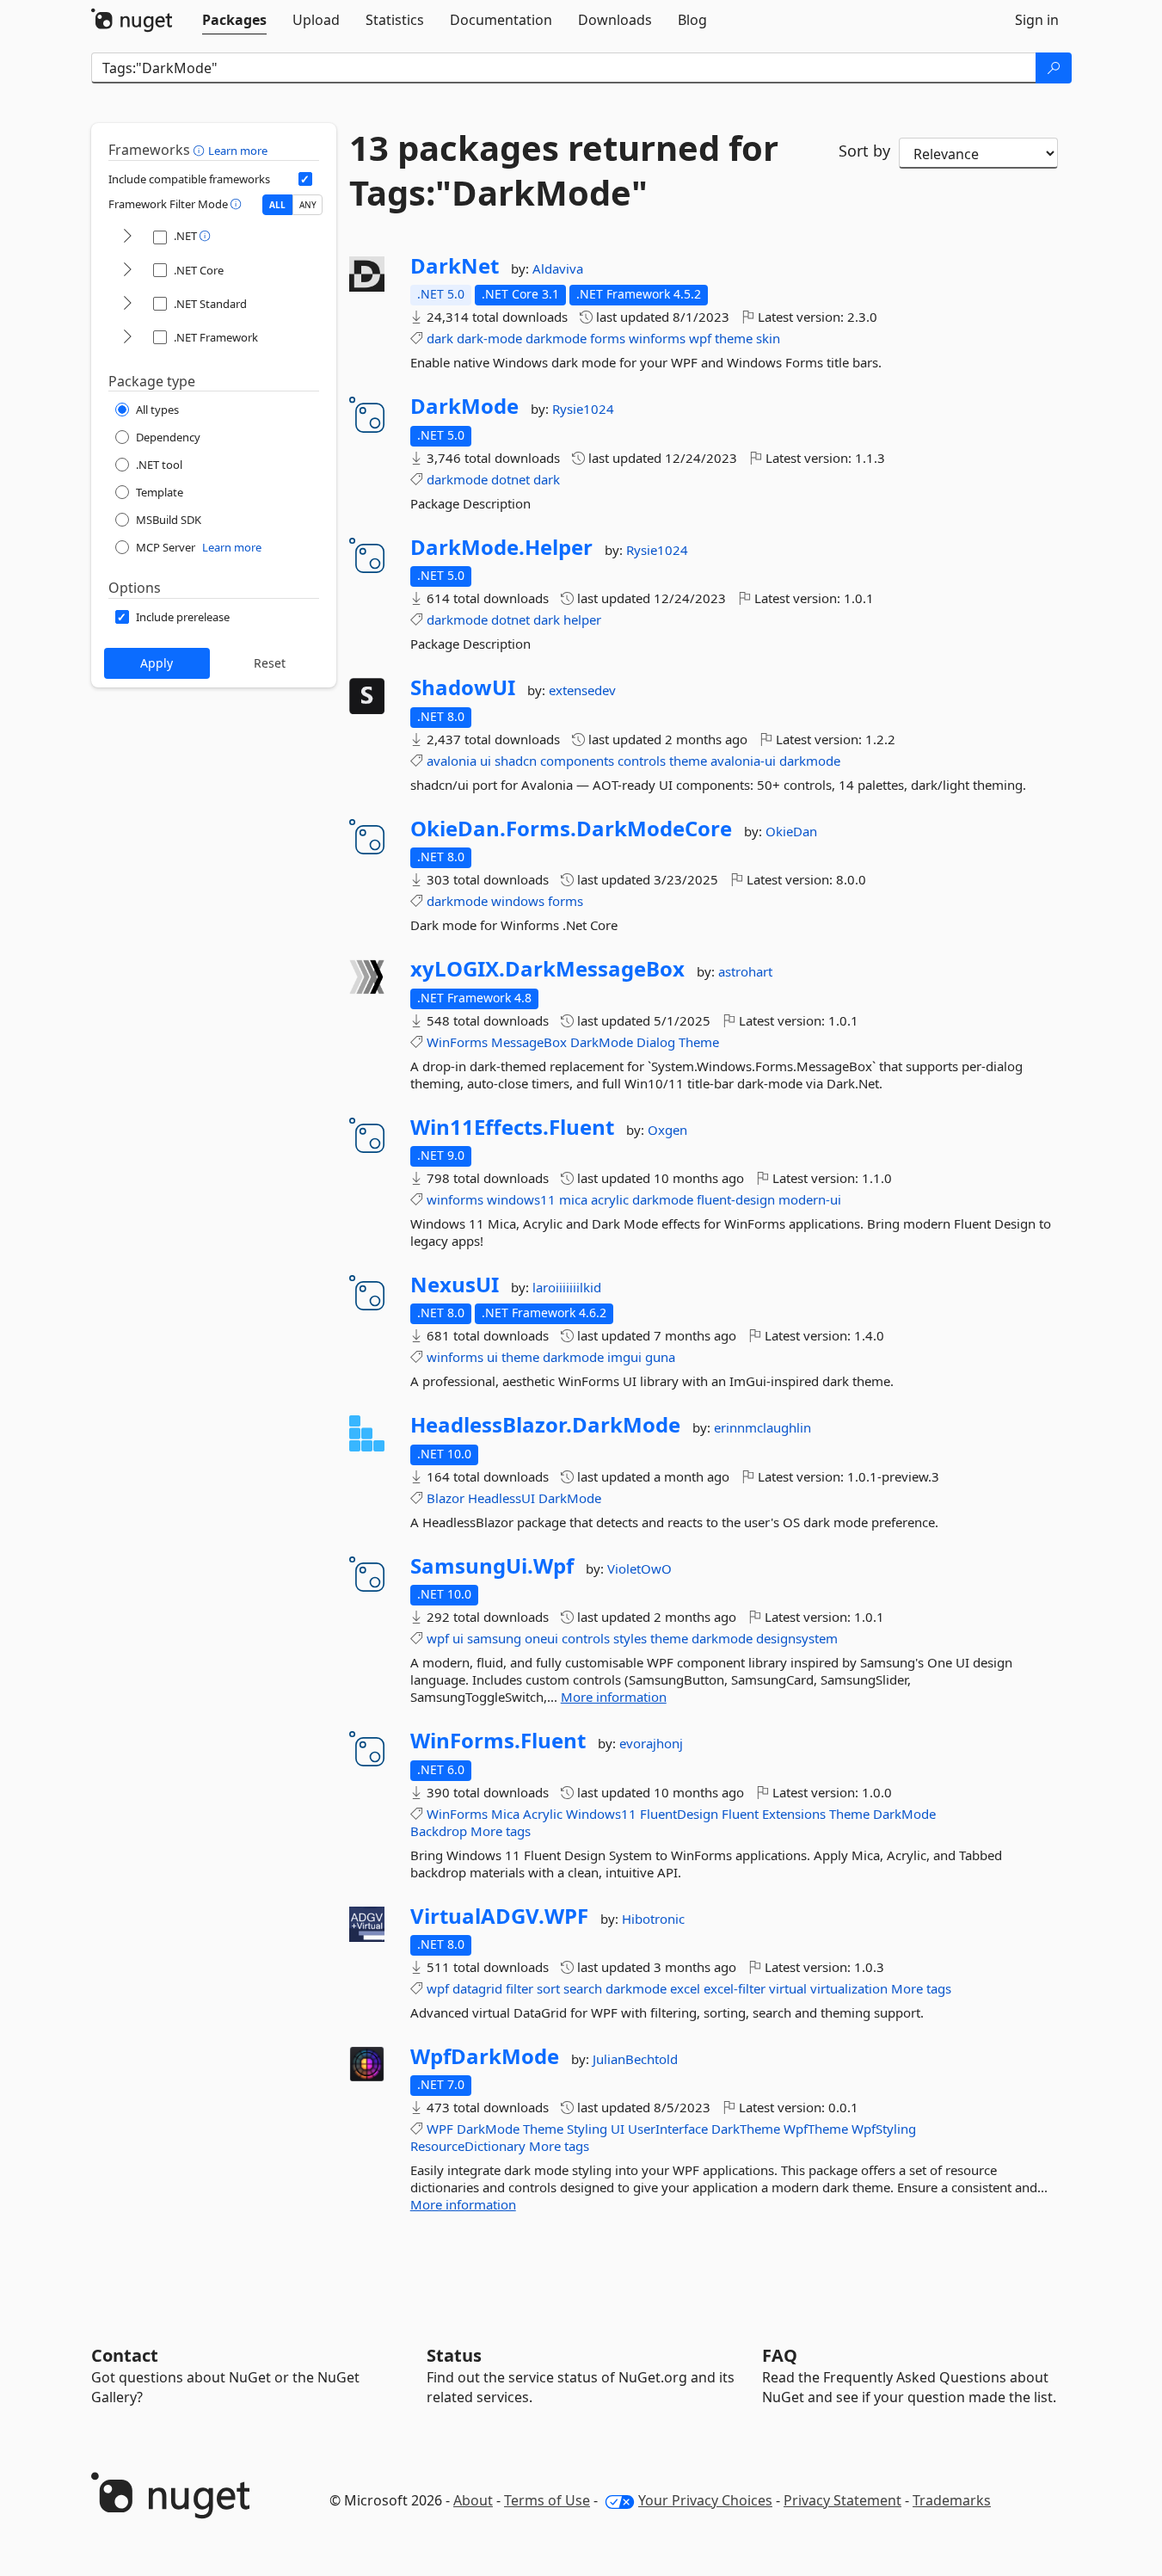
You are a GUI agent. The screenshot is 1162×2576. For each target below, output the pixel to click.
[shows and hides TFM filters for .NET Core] (127, 271)
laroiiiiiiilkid (567, 1287)
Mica (505, 1814)
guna (660, 1357)
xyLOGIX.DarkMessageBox (547, 969)
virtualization (849, 1988)
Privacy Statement (842, 2500)
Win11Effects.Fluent (512, 1127)
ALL (277, 205)
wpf (700, 338)
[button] (201, 150)
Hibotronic (653, 1919)
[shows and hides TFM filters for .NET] (127, 237)
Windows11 (601, 1814)
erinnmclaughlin (762, 1427)
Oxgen (667, 1130)
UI (618, 2129)
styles (630, 1638)
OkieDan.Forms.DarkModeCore (571, 829)
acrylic (610, 1199)
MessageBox (529, 1042)
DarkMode (464, 406)
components (577, 761)
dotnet (510, 479)
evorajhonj (651, 1743)
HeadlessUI (501, 1498)
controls (642, 761)
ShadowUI (463, 687)
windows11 (521, 1199)
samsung (494, 1638)
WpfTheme (816, 2129)
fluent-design (736, 1199)
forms (608, 338)
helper (582, 619)
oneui (541, 1638)
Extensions (794, 1814)
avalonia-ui (743, 761)
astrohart (745, 971)
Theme (699, 1042)
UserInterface (668, 2129)
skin (768, 338)
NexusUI (455, 1285)
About (473, 2500)
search (583, 1988)
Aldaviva (558, 268)
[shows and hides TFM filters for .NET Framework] (127, 338)
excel (685, 1988)
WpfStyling (884, 2129)
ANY (308, 205)
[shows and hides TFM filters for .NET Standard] (127, 304)
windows (518, 901)
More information (614, 1697)
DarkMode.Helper (501, 547)
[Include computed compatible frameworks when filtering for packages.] (305, 179)
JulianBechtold (635, 2059)
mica (573, 1199)
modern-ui (810, 1199)
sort (548, 1988)
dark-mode (489, 338)
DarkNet (455, 266)
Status (454, 2355)
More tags (501, 1831)
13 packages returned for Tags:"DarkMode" (564, 170)
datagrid (477, 1988)
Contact (125, 2355)
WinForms (457, 1042)
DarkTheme (746, 2129)
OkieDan (791, 831)
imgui (624, 1357)
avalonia (452, 761)
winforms (657, 338)
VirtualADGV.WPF (499, 1916)
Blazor (446, 1498)
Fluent (740, 1814)
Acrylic (543, 1814)
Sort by (864, 151)
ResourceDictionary (468, 2146)
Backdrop (439, 1831)
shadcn (516, 761)
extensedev (582, 690)
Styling (587, 2129)
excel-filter (735, 1988)
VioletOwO (639, 1568)
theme (734, 338)
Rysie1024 (583, 409)
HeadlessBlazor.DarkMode (545, 1425)
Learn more (238, 151)
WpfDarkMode (485, 2056)
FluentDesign (679, 1814)
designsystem (797, 1638)
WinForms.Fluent (498, 1741)
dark (440, 338)
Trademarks (952, 2500)
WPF (440, 2129)
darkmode (556, 338)
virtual (788, 1988)
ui (486, 761)
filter (520, 1988)
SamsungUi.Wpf (492, 1566)
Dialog (656, 1042)
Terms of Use (547, 2500)
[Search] (1054, 68)
